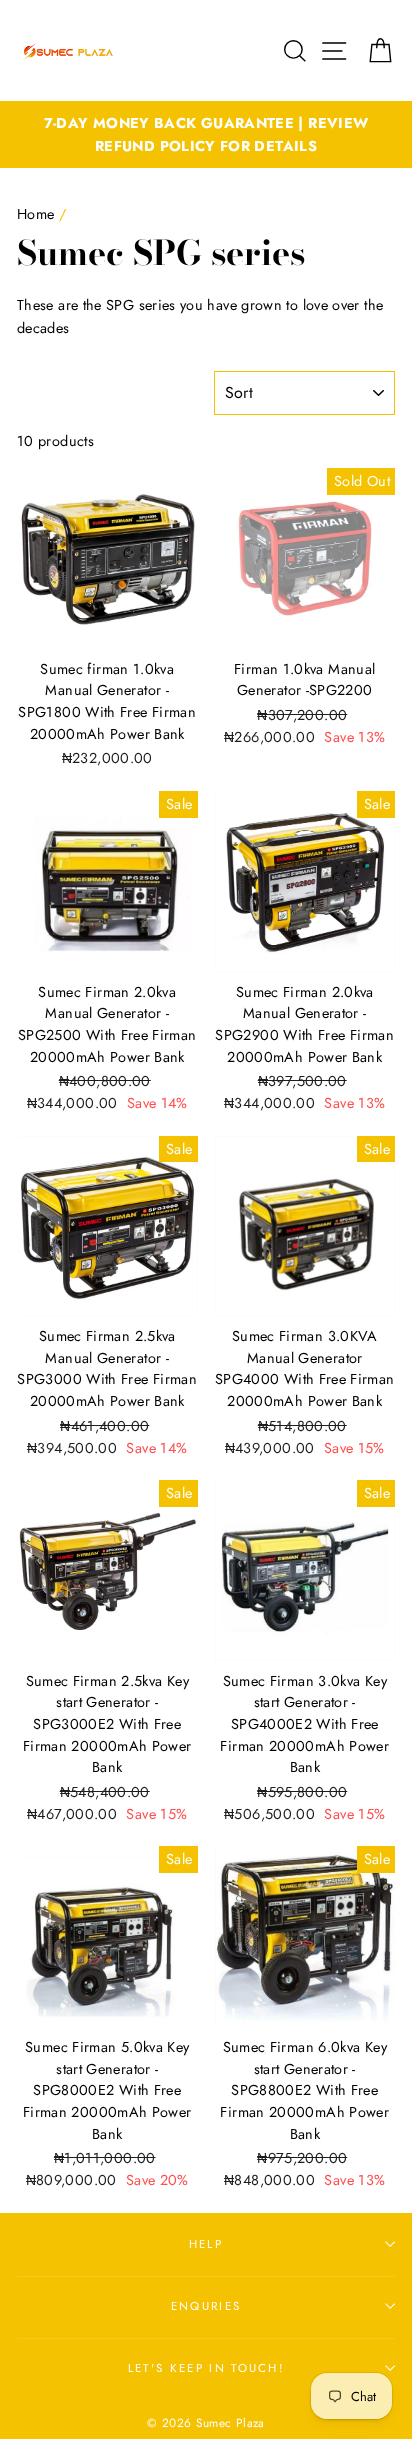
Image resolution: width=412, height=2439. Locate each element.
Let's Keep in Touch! (206, 2368)
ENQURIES (206, 2306)
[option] (206, 135)
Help (206, 2244)
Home (35, 214)
